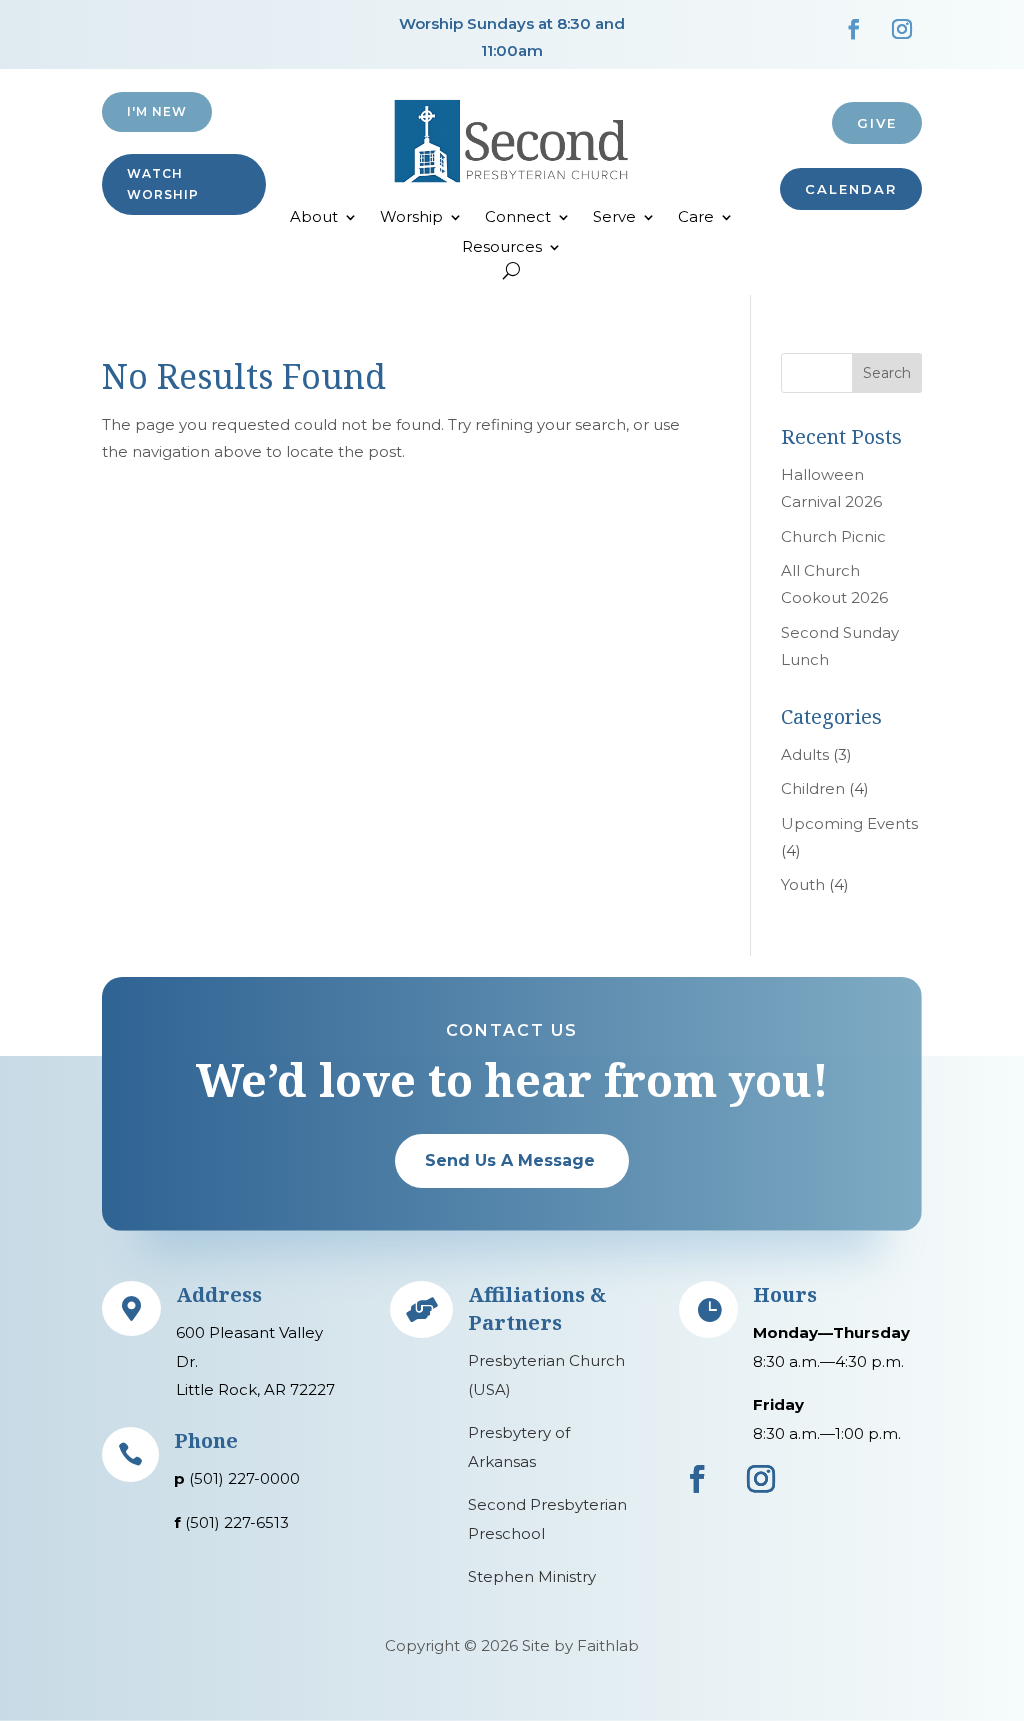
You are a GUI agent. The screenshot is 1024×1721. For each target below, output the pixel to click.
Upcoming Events (849, 823)
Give (877, 123)
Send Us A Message (510, 1160)
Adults (805, 754)
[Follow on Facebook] (854, 29)
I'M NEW (157, 111)
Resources (502, 248)
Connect (518, 218)
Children (813, 788)
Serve (614, 218)
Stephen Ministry (532, 1576)
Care (696, 218)
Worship (411, 218)
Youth (803, 884)
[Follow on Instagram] (902, 29)
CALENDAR (851, 189)
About (314, 218)
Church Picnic (833, 536)
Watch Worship (163, 183)
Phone (206, 1440)
